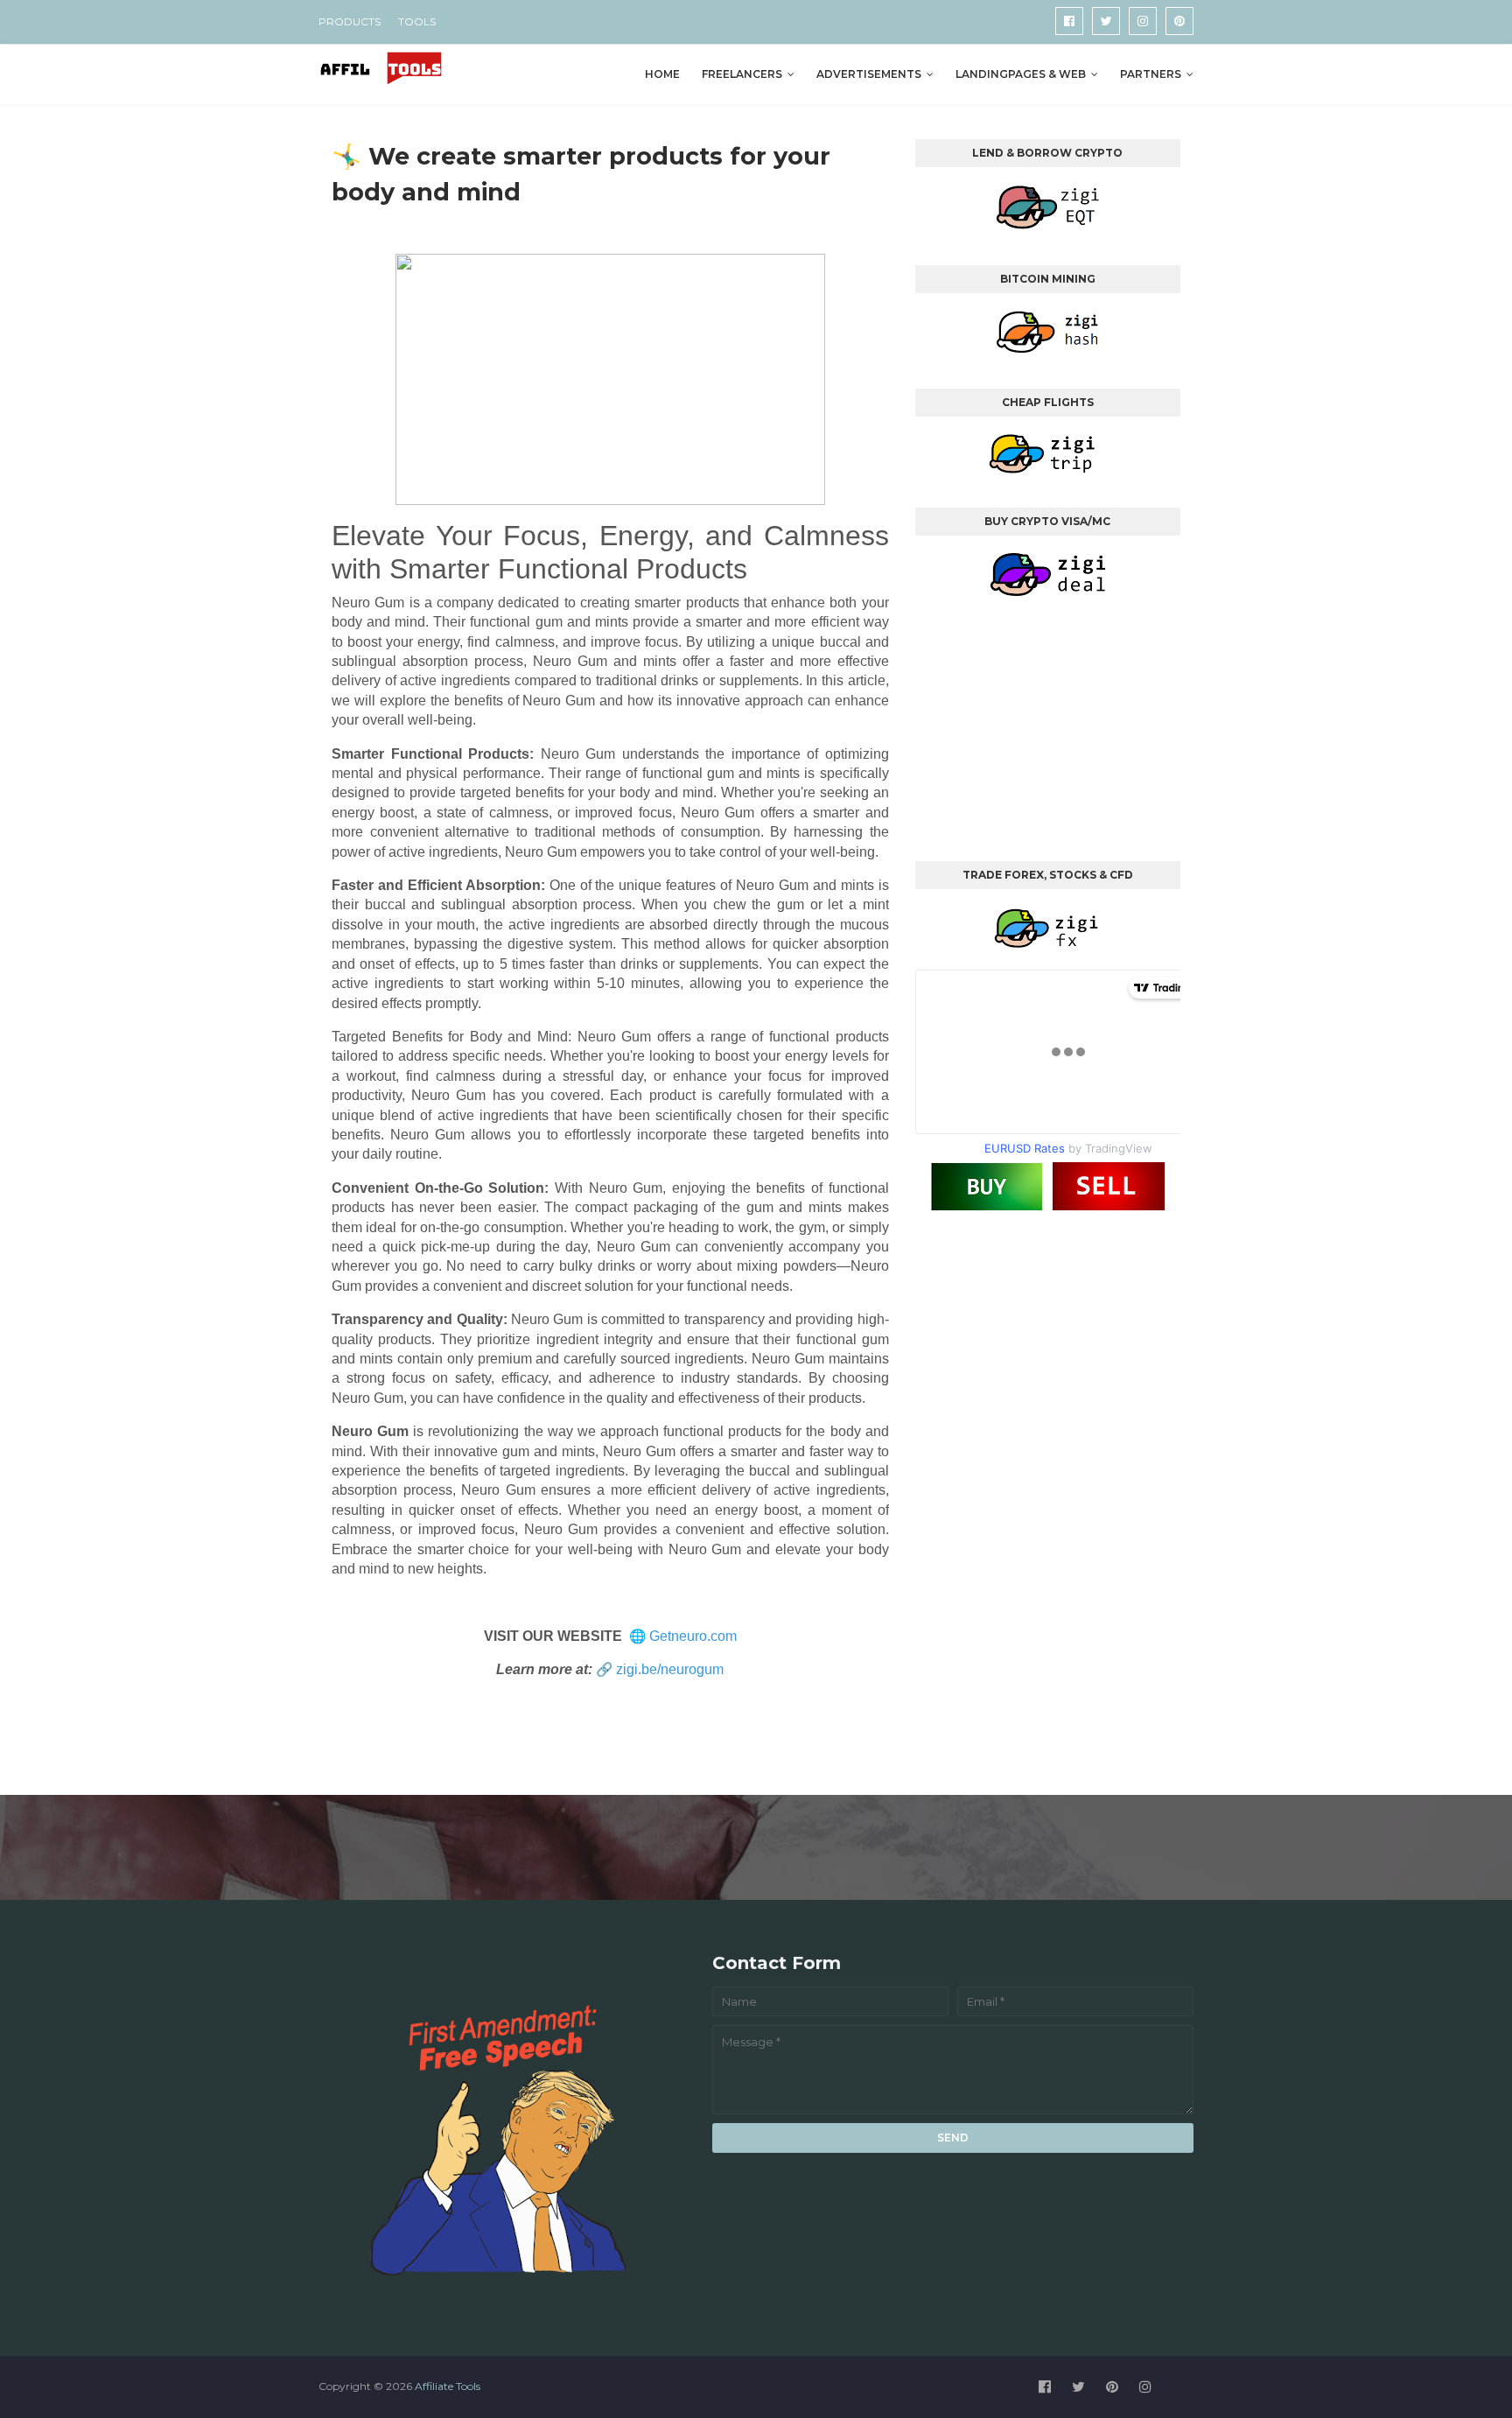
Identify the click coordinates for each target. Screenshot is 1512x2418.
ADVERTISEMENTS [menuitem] (869, 74)
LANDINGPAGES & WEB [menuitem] (1021, 74)
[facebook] (1069, 21)
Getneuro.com (693, 1636)
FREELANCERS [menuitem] (742, 74)
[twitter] (1106, 21)
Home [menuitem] (662, 74)
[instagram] (1143, 21)
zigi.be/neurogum (670, 1669)
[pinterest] (1179, 21)
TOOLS (417, 21)
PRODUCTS (350, 21)
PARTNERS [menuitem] (1151, 74)
